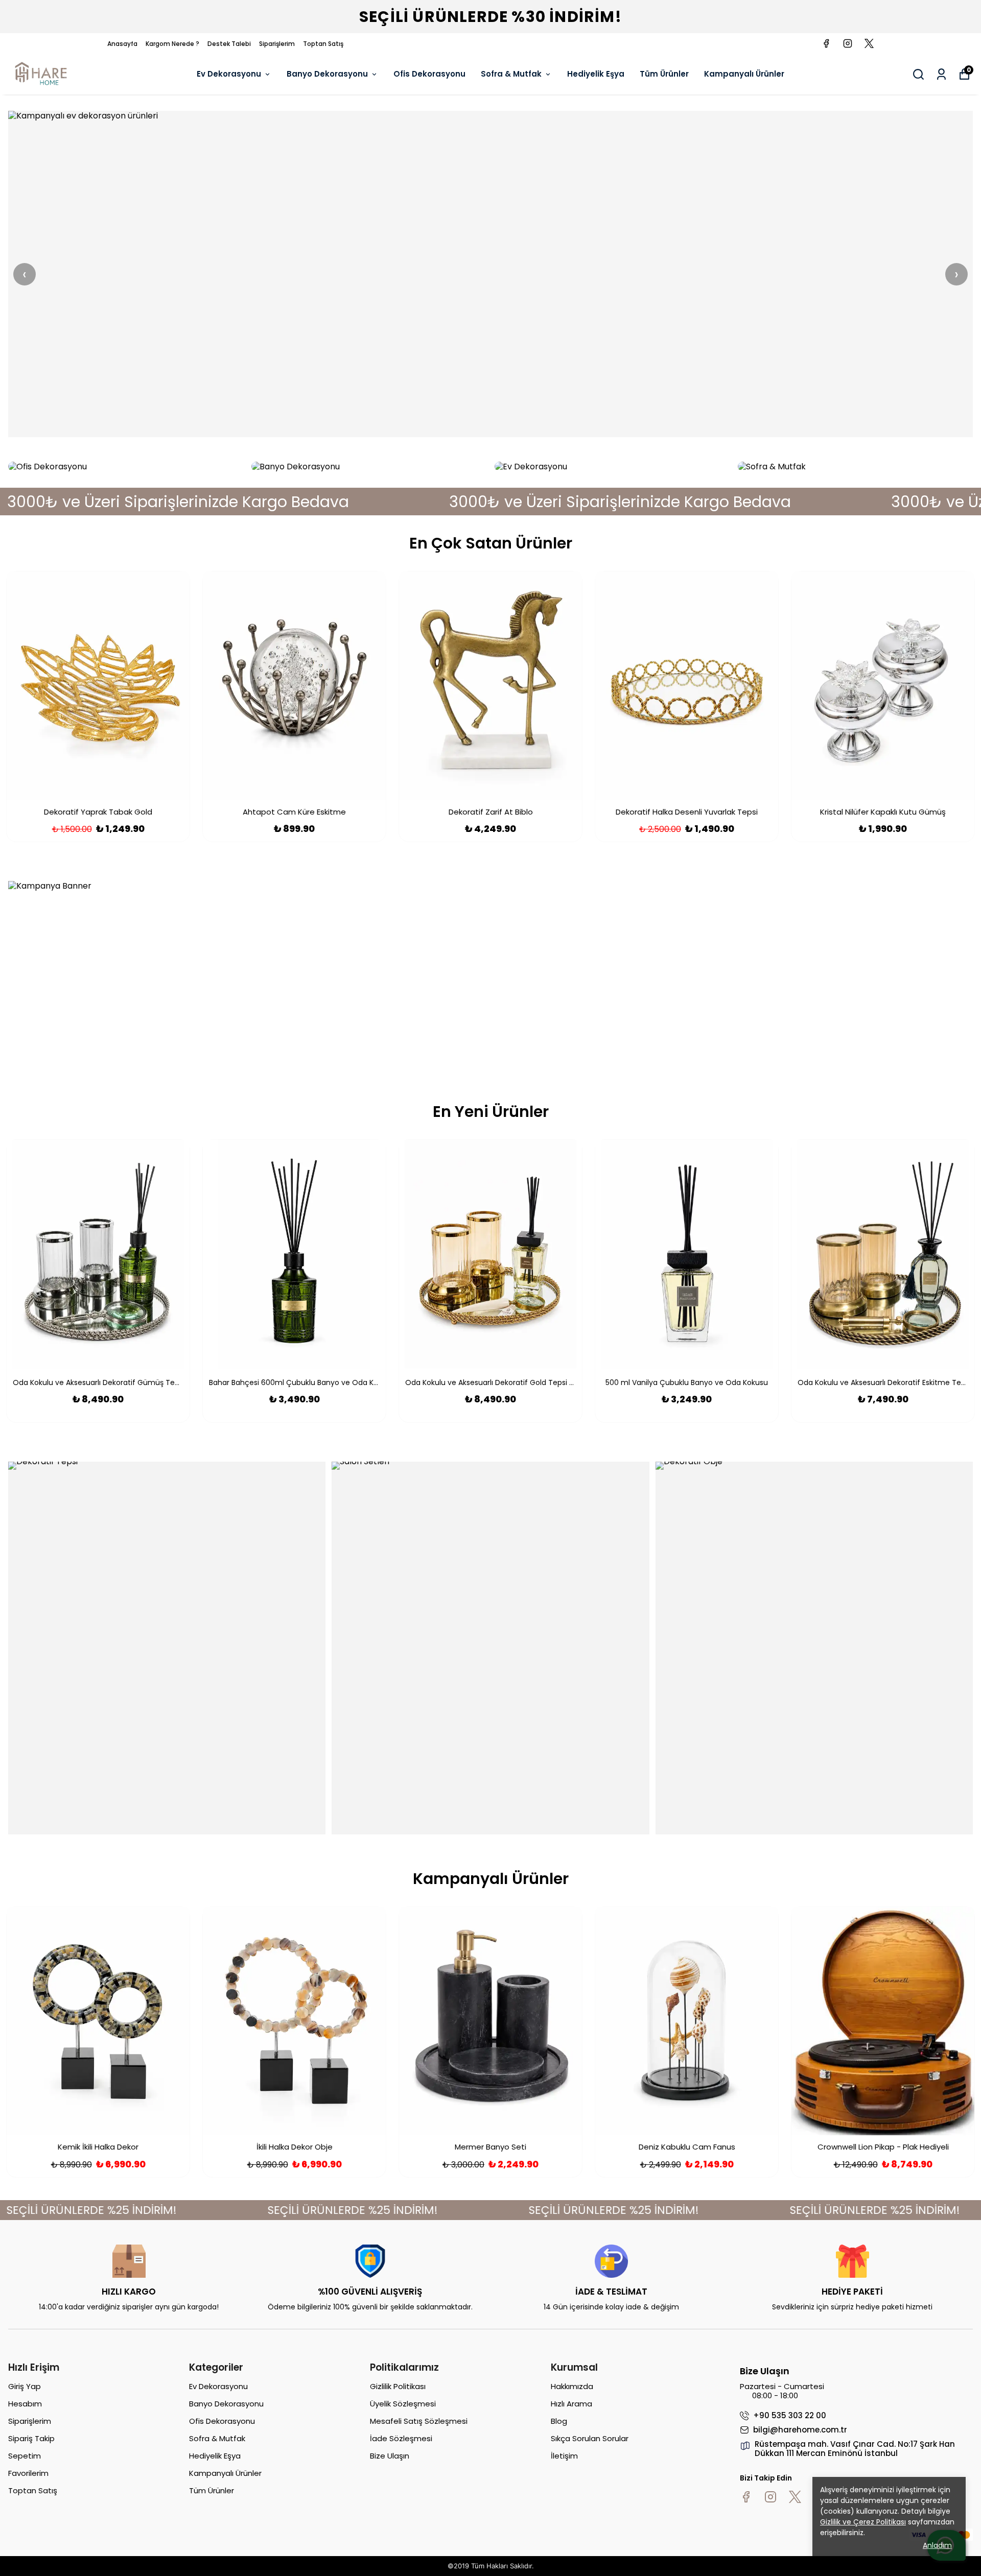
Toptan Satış (323, 44)
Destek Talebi (229, 44)
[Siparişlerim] (941, 74)
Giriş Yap (25, 2386)
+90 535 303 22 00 (790, 2416)
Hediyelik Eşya (596, 74)
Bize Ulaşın (390, 2456)
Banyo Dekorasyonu (327, 74)
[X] (795, 2497)
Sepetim (25, 2456)
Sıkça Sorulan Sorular (590, 2438)
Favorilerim (28, 2473)
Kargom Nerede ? (172, 44)
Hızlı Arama (571, 2404)
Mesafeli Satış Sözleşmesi (419, 2421)
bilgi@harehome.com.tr (800, 2430)
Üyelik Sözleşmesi (403, 2404)
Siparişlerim (277, 44)
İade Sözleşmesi (401, 2438)
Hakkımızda (572, 2386)
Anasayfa (122, 44)
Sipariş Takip (31, 2438)
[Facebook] (746, 2497)
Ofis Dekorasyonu (429, 74)
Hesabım (25, 2404)
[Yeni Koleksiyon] (491, 274)
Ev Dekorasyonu (229, 74)
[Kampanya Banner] (491, 974)
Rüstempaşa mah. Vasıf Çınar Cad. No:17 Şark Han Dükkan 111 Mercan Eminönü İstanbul (855, 2449)
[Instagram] (770, 2497)
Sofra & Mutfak (511, 74)
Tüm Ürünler (664, 74)
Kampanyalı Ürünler (744, 74)
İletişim (564, 2456)
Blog (559, 2421)
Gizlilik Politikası (398, 2386)
